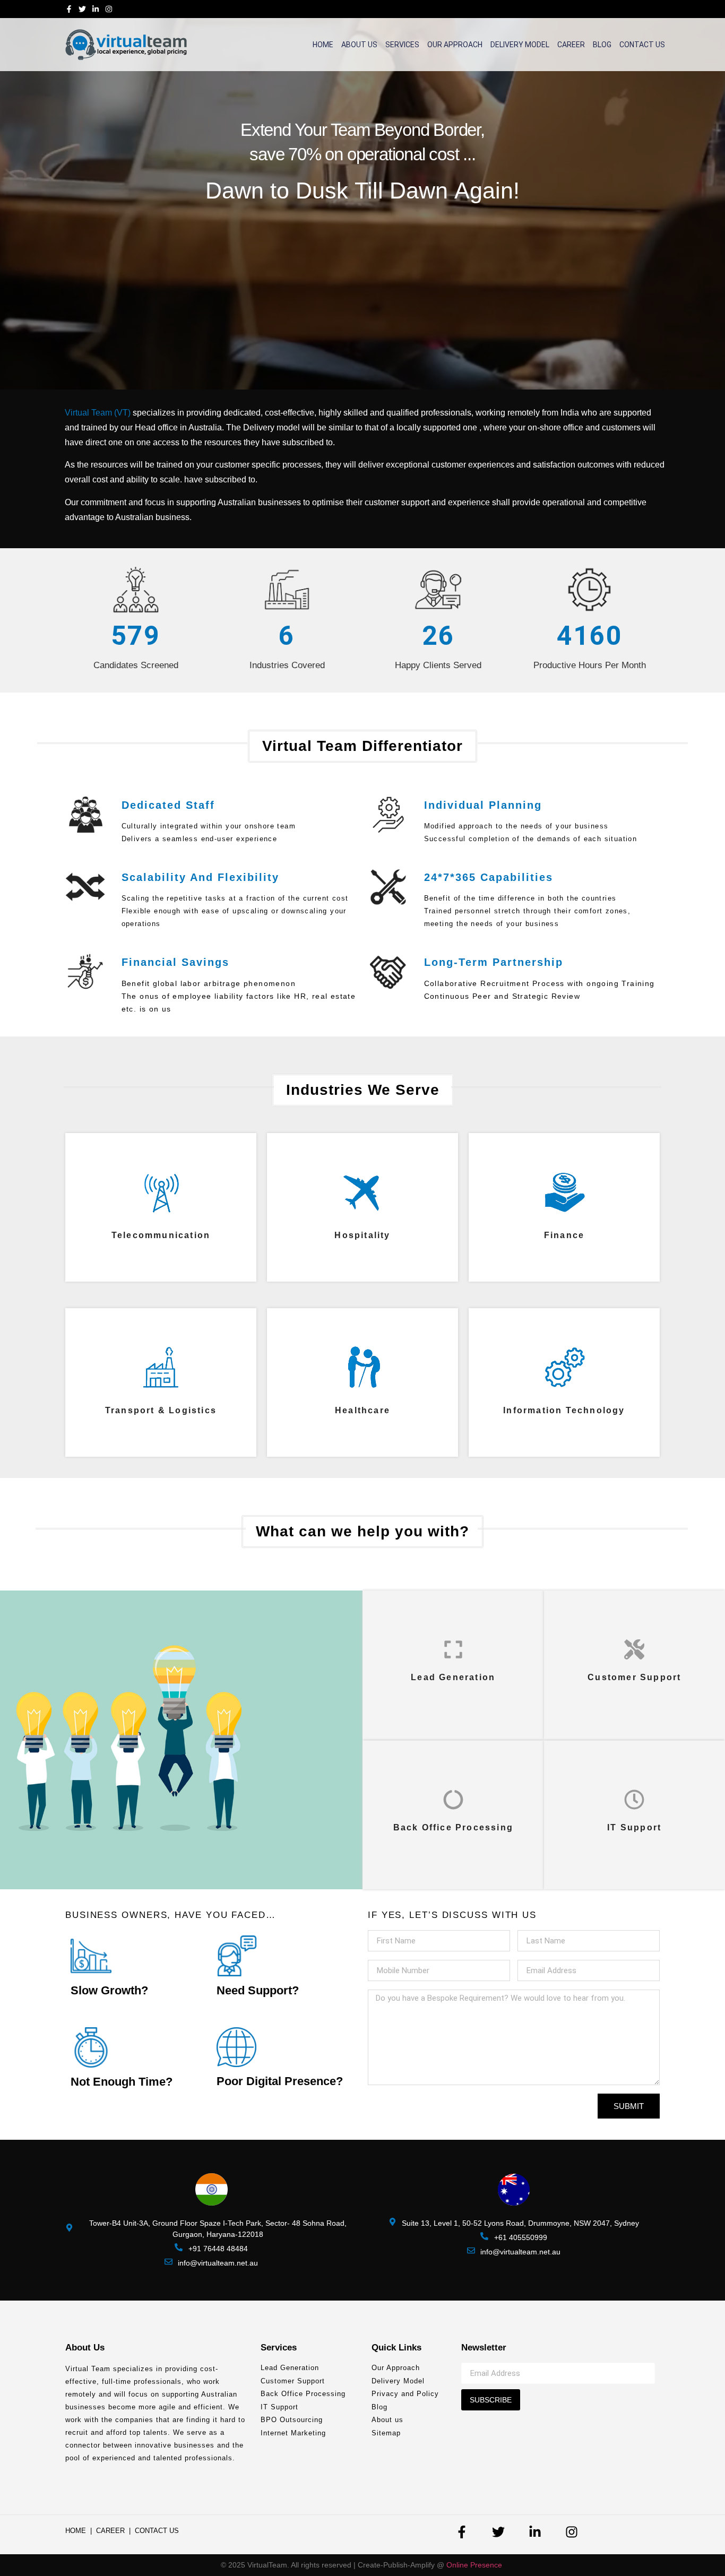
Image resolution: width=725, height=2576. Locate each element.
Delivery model (520, 45)
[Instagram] (109, 9)
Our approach (455, 45)
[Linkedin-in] (96, 9)
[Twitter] (82, 9)
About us (359, 45)
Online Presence (475, 2565)
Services (402, 45)
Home (323, 45)
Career (571, 45)
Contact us (642, 45)
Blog (602, 45)
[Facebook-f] (69, 9)
